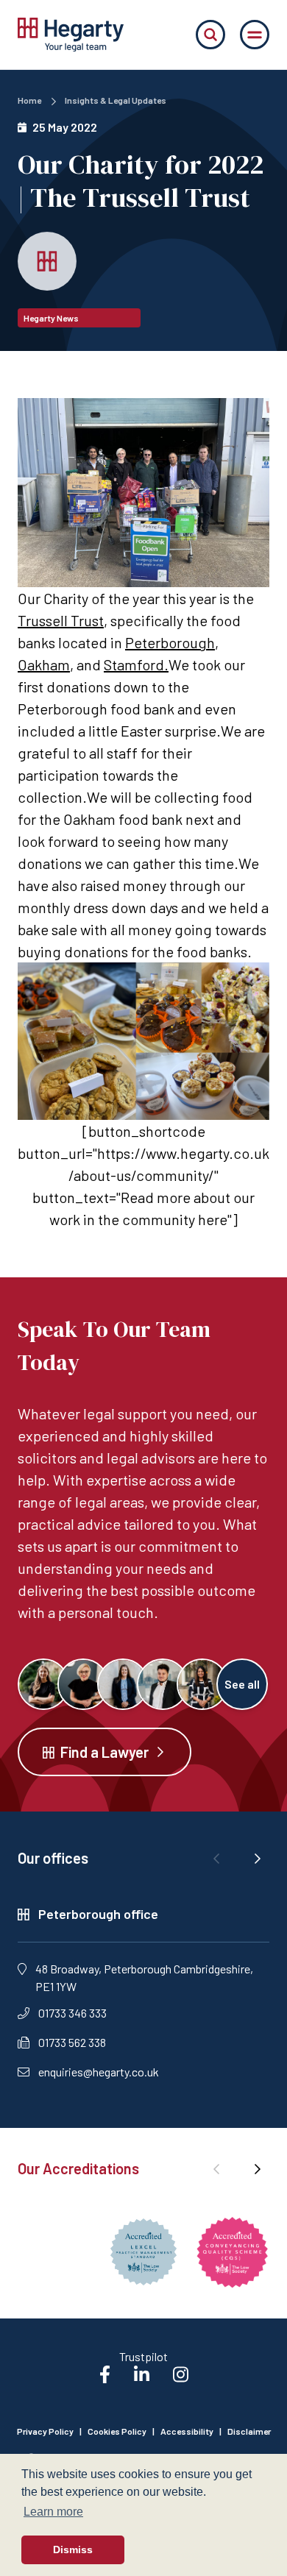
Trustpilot (143, 2356)
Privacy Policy (45, 2431)
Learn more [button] (53, 2512)
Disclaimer (249, 2431)
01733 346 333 (72, 2013)
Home (29, 100)
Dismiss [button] (73, 2550)
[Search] (210, 35)
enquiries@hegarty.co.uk (99, 2072)
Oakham (44, 664)
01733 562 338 (72, 2042)
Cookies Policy (117, 2431)
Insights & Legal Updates (116, 100)
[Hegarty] (71, 35)
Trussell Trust (61, 620)
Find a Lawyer (104, 1752)
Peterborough (170, 642)
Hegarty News (51, 318)
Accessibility (187, 2431)
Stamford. (136, 664)
